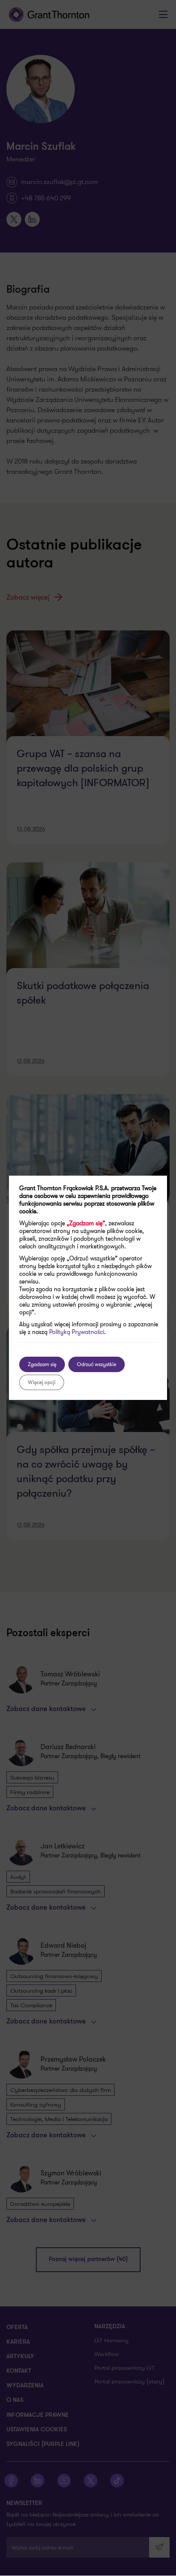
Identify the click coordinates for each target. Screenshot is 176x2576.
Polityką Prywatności (77, 1332)
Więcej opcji (42, 1382)
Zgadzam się (42, 1364)
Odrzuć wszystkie (97, 1364)
